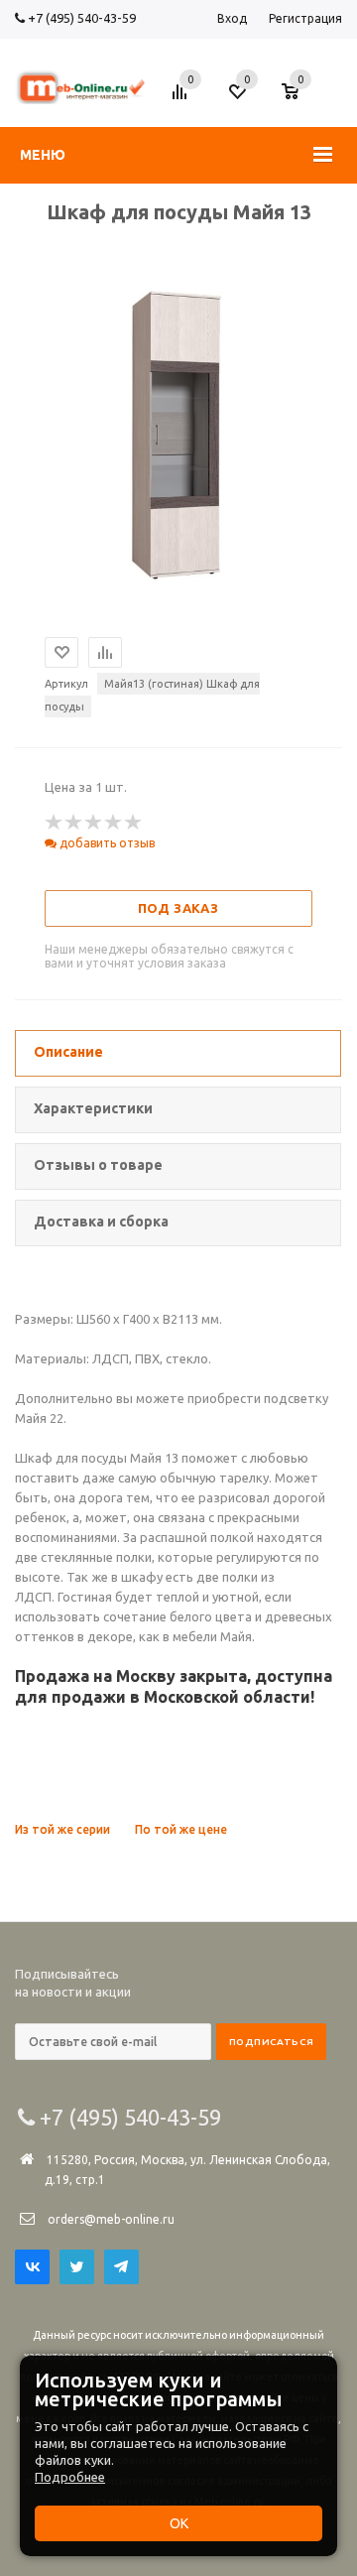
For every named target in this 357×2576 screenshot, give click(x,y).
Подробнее (70, 2477)
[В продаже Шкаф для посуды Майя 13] (179, 579)
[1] (55, 823)
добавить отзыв (106, 843)
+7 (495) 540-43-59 (80, 18)
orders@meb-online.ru (111, 2219)
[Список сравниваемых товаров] (182, 99)
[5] (134, 823)
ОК (179, 2523)
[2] (74, 823)
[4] (114, 823)
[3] (94, 823)
